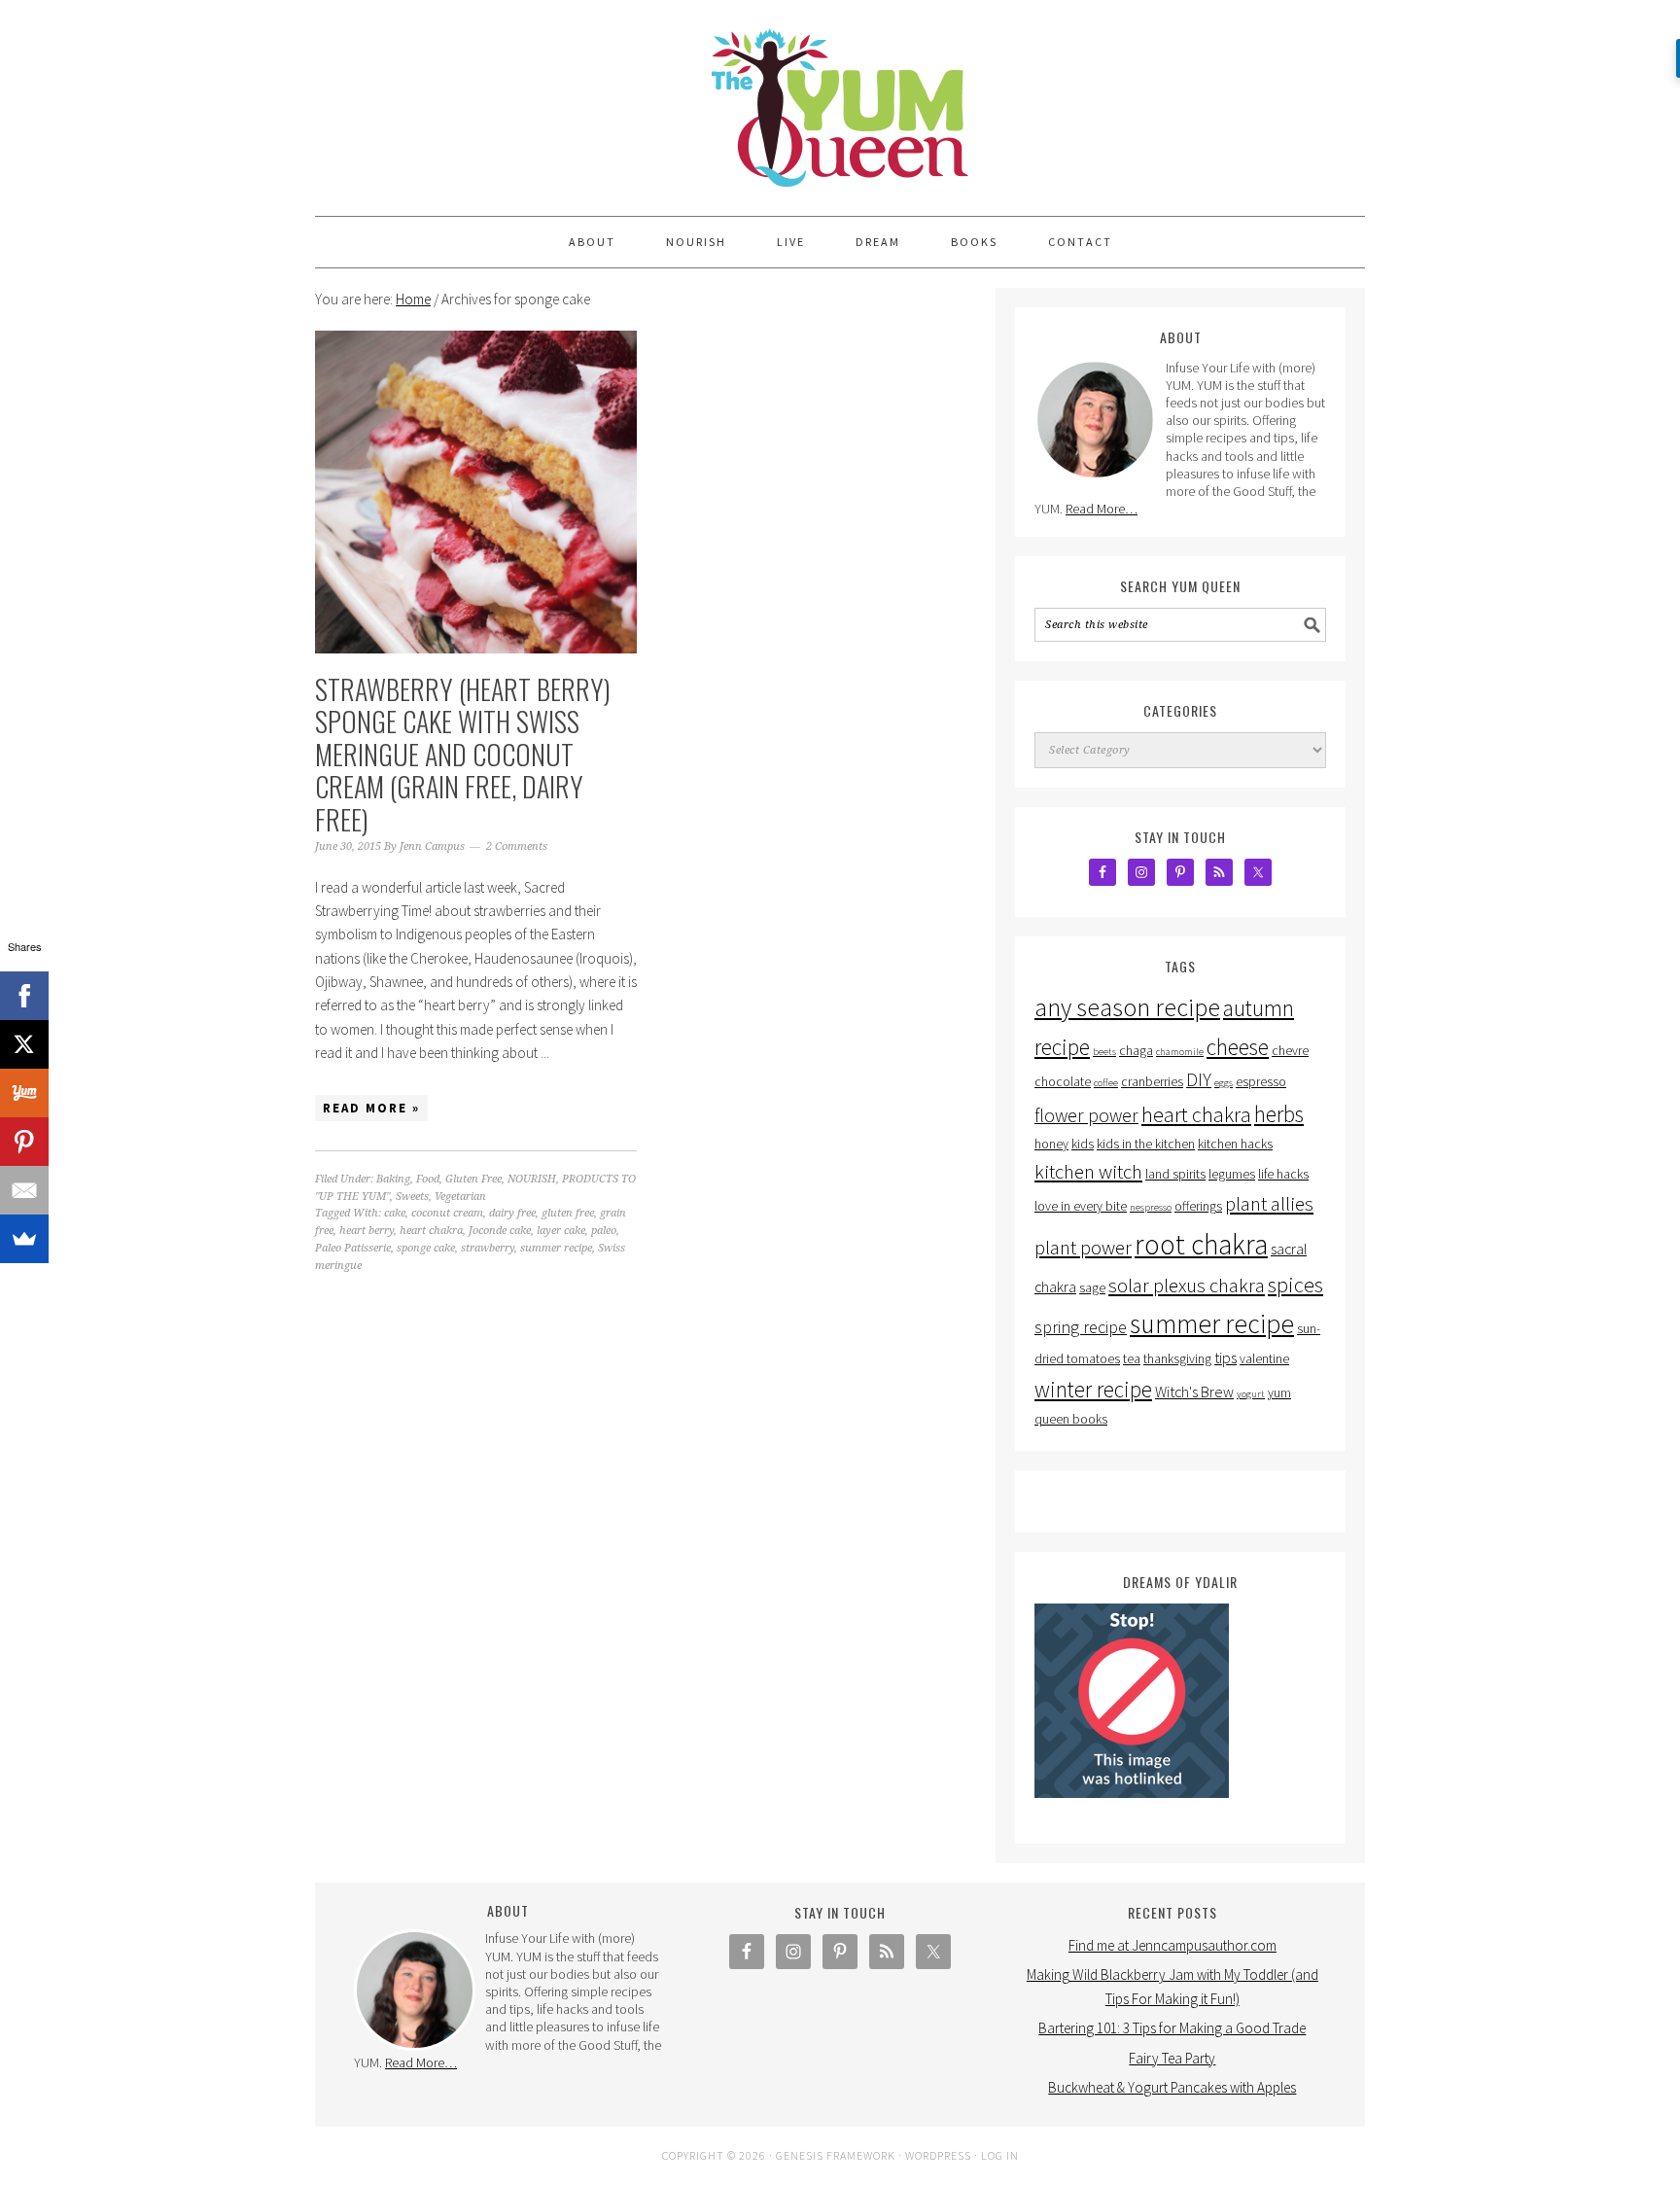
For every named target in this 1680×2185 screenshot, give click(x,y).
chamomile (1180, 1052)
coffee (1106, 1083)
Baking (393, 1179)
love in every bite (1081, 1206)
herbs (1279, 1114)
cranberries (1152, 1082)
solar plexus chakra (1187, 1286)
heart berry (367, 1231)
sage (1092, 1288)
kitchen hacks (1235, 1144)
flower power (1086, 1115)
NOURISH (532, 1179)
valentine (1264, 1359)
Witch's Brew (1194, 1392)
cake (395, 1213)
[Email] (24, 1190)
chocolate (1063, 1082)
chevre (1290, 1051)
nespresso (1151, 1207)
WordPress (938, 2155)
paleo (604, 1231)
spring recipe (1081, 1327)
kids (1083, 1144)
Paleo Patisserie (353, 1248)
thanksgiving (1177, 1359)
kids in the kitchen (1146, 1144)
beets (1104, 1052)
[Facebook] (24, 996)
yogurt (1251, 1394)
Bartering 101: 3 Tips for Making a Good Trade (1172, 2028)
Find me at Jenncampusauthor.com (1172, 1945)
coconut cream (447, 1213)
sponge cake (426, 1248)
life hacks (1283, 1174)
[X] (24, 1044)
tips (1225, 1357)
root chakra (1201, 1244)
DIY (1199, 1079)
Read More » (371, 1108)
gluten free (568, 1213)
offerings (1198, 1206)
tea (1132, 1359)
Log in (1000, 2155)
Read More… (1102, 509)
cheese (1238, 1047)
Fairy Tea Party (1172, 2058)
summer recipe (556, 1248)
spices (1295, 1285)
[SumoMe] (24, 1239)
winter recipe (1093, 1389)
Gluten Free (473, 1179)
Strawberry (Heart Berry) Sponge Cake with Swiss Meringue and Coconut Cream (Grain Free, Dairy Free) (463, 754)
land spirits (1175, 1174)
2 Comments (517, 846)
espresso (1261, 1082)
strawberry (488, 1248)
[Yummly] (24, 1093)
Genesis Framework (836, 2155)
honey (1051, 1144)
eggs (1224, 1083)
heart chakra (431, 1231)
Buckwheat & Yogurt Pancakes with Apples (1172, 2087)
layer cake (561, 1231)
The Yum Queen (840, 99)
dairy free (512, 1213)
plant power (1083, 1248)
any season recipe (1127, 1007)
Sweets (412, 1197)
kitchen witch (1088, 1172)
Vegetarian (460, 1197)
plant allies (1269, 1204)
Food (428, 1179)
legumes (1232, 1174)
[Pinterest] (24, 1142)
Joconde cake (500, 1231)
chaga (1136, 1051)
